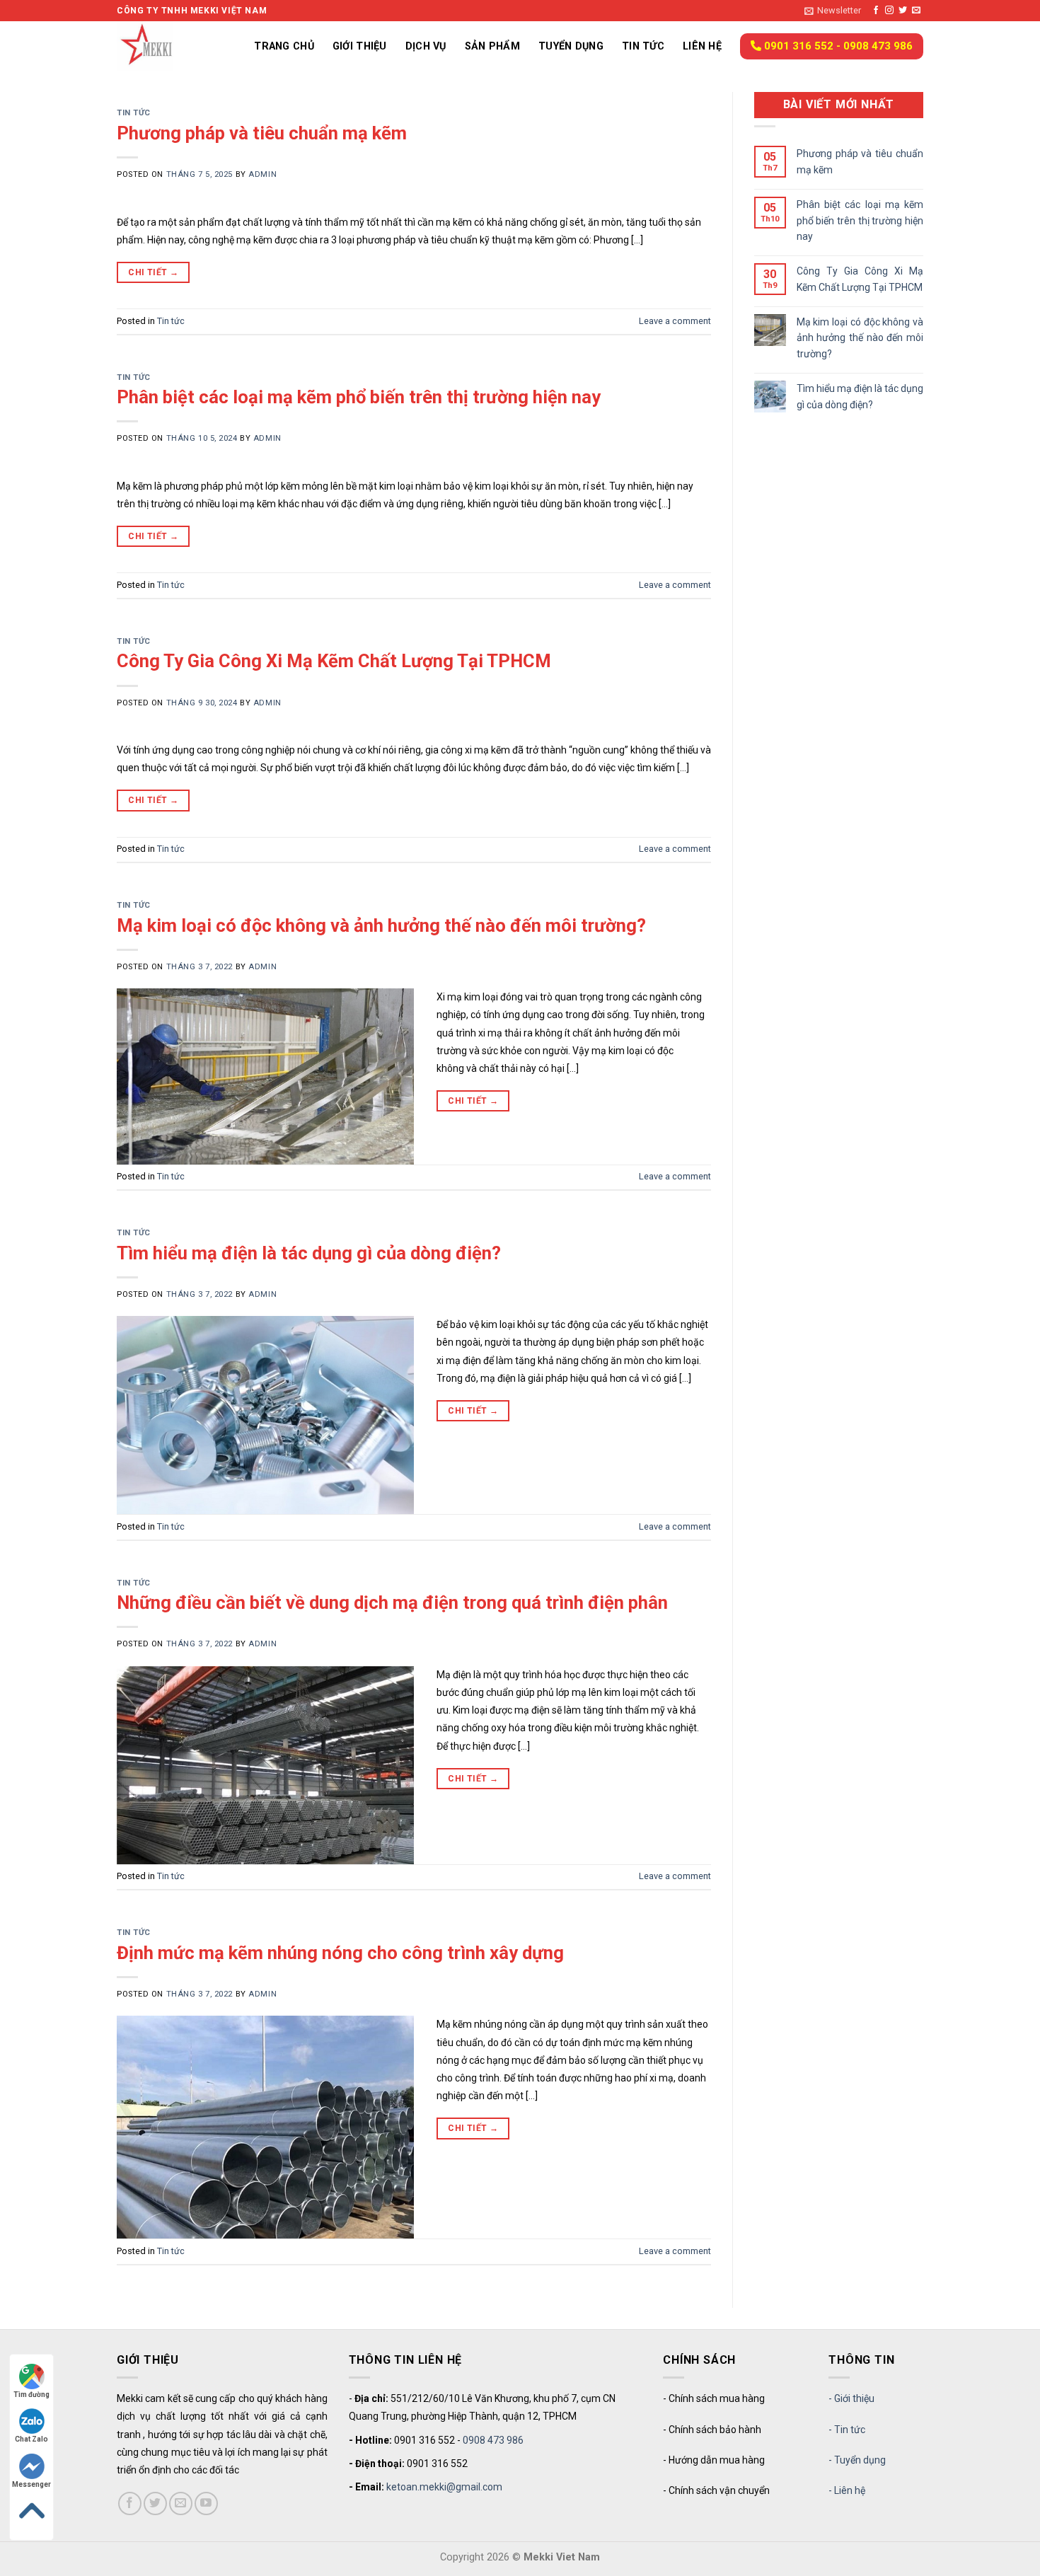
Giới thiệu (360, 46)
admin (262, 174)
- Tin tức (847, 2430)
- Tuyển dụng (857, 2460)
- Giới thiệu (851, 2398)
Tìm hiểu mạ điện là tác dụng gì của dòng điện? (309, 1253)
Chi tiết (153, 272)
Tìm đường (31, 2395)
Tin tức (643, 46)
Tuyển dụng (571, 46)
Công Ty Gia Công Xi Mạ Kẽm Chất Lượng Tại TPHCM (334, 661)
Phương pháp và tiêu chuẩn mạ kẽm (262, 133)
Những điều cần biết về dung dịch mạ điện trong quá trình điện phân (392, 1602)
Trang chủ (284, 46)
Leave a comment (675, 321)
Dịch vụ (426, 46)
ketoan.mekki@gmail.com (444, 2487)
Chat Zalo (31, 2439)
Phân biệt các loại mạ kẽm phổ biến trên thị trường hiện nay (359, 397)
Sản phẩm (492, 46)
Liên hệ (702, 46)
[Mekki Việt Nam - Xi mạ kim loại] (163, 46)
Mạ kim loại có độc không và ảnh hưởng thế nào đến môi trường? (381, 925)
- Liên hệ (847, 2490)
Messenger (31, 2484)
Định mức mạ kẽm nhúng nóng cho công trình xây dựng (340, 1953)
